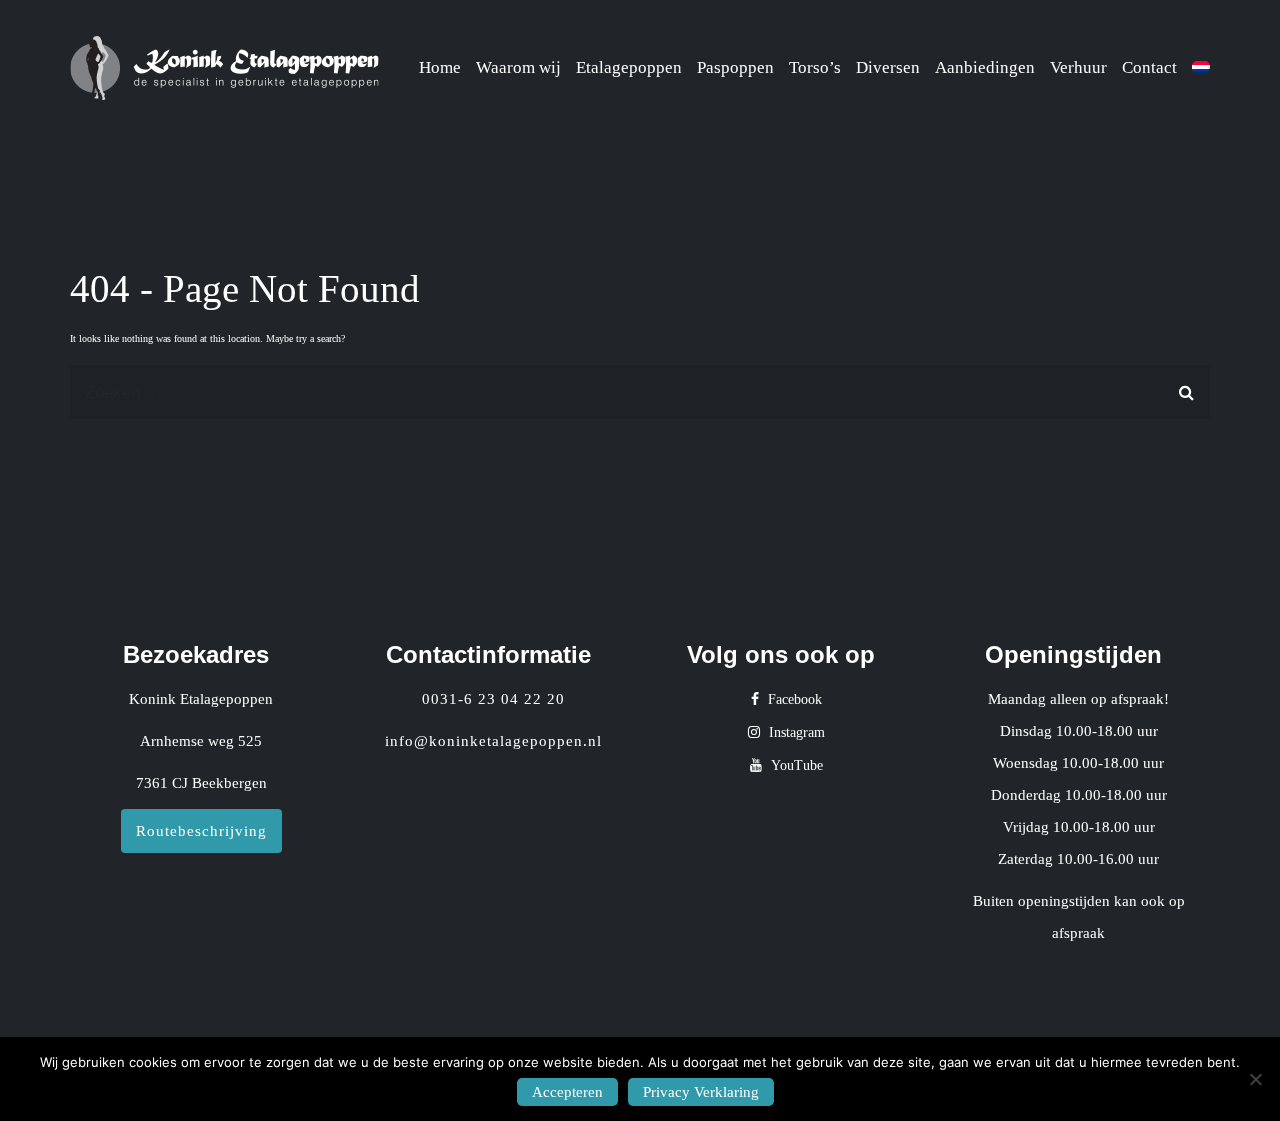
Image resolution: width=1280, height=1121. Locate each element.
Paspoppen (735, 67)
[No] (1255, 1079)
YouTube (795, 765)
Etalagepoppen (629, 67)
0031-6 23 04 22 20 (493, 699)
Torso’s (815, 67)
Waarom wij (518, 67)
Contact (1149, 67)
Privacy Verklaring (701, 1092)
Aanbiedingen (985, 67)
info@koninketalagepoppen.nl (493, 741)
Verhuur (1078, 67)
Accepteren (567, 1092)
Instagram (795, 732)
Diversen (888, 67)
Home (440, 67)
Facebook (793, 699)
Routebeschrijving (201, 831)
